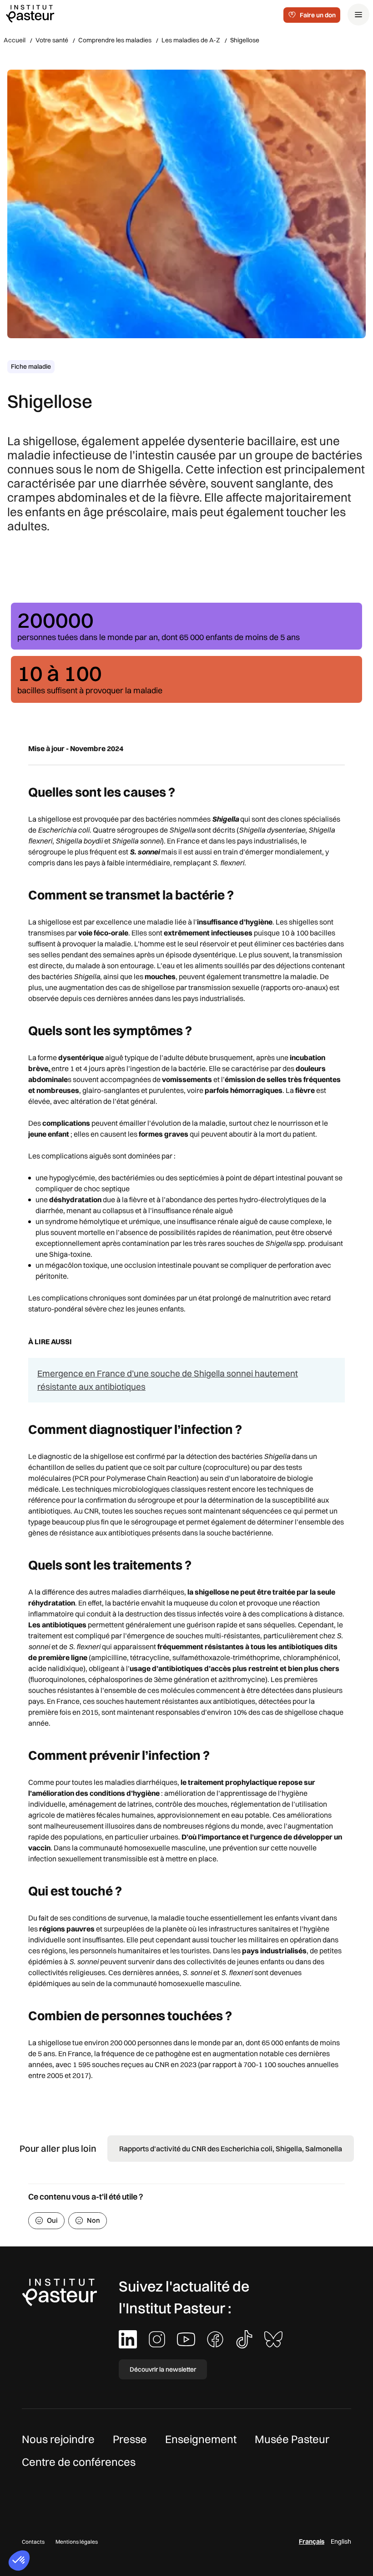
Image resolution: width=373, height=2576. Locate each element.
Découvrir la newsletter (163, 2369)
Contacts (33, 2542)
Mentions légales (77, 2542)
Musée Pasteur (292, 2439)
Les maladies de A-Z (191, 40)
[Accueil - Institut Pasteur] (30, 13)
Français (312, 2541)
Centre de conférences (79, 2462)
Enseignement (201, 2439)
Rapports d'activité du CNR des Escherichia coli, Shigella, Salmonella (231, 2149)
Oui (52, 2220)
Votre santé (52, 40)
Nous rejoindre (58, 2439)
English (341, 2541)
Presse (130, 2439)
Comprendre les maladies (115, 40)
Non (93, 2220)
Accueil (15, 40)
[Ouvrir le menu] (358, 15)
